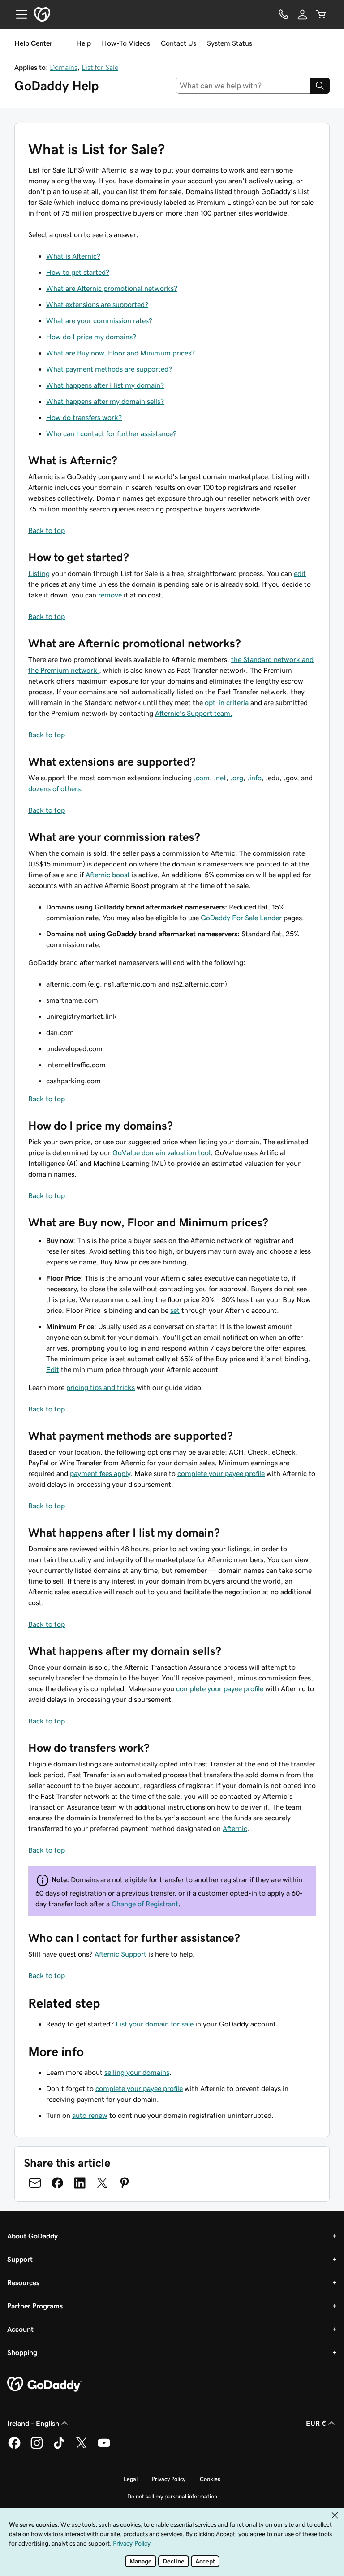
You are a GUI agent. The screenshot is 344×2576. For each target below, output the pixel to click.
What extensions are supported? (97, 304)
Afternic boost (109, 875)
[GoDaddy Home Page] (44, 2385)
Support (20, 2259)
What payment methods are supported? (109, 369)
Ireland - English (33, 2423)
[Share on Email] (35, 2183)
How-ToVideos (126, 43)
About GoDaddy (32, 2236)
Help (84, 43)
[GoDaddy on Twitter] (82, 2447)
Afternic (235, 1828)
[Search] (320, 86)
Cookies (210, 2479)
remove (110, 595)
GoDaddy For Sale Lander (241, 918)
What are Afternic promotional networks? (112, 288)
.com (202, 778)
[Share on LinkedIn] (80, 2183)
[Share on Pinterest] (125, 2183)
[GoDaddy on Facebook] (14, 2447)
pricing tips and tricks (101, 1387)
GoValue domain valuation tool (161, 1152)
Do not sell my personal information (172, 2496)
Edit (53, 1369)
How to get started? (78, 272)
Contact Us (178, 43)
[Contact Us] (284, 14)
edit (300, 573)
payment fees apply (100, 1473)
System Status (230, 43)
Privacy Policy (169, 2479)
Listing (39, 573)
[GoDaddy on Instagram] (37, 2447)
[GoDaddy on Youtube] (104, 2447)
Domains (64, 67)
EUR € (316, 2423)
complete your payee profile (221, 1473)
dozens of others (54, 788)
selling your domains (137, 2072)
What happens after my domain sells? (105, 401)
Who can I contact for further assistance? (111, 433)
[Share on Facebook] (57, 2183)
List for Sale (100, 67)
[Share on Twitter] (102, 2183)
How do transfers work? (84, 417)
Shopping (22, 2352)
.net (220, 778)
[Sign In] (302, 14)
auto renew (90, 2115)
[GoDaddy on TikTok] (59, 2447)
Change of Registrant (145, 1904)
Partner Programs (35, 2306)
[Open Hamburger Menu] (18, 14)
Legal (131, 2479)
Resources (23, 2282)
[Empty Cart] (321, 14)
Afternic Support (120, 1954)
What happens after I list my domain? (105, 385)
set (175, 1310)
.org (237, 778)
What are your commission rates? (99, 320)
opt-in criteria (227, 702)
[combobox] (243, 86)
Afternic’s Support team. (194, 713)
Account (20, 2329)
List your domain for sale (155, 2024)
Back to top (47, 530)
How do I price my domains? (91, 337)
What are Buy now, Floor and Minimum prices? (120, 353)
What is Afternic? (73, 256)
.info (254, 778)
